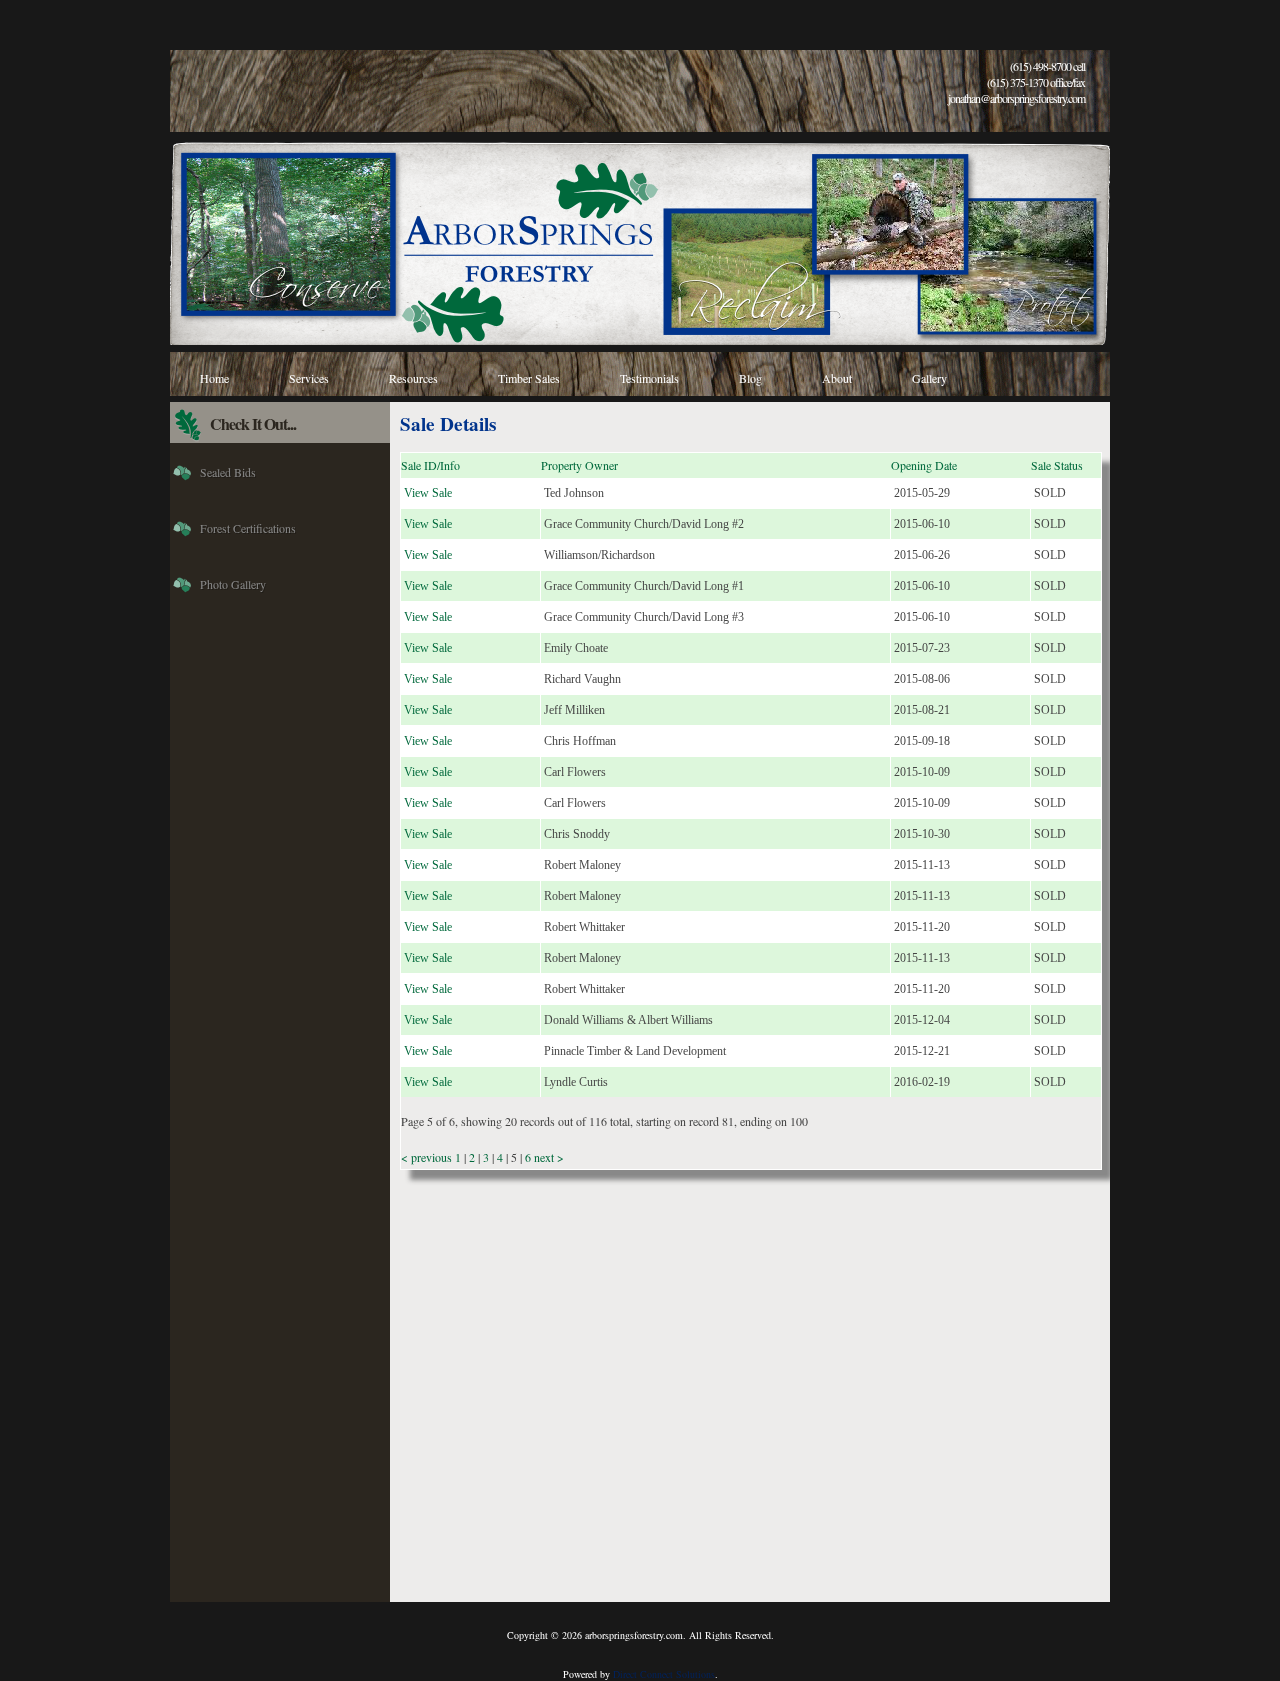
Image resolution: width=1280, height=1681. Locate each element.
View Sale (428, 493)
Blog (750, 378)
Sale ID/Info (430, 465)
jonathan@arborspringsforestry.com (1016, 98)
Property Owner (579, 465)
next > (547, 1157)
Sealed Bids (228, 472)
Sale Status (1057, 465)
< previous (428, 1157)
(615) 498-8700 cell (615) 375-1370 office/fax (1036, 74)
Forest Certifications (248, 528)
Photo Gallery (233, 584)
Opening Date (924, 465)
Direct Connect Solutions (664, 1674)
